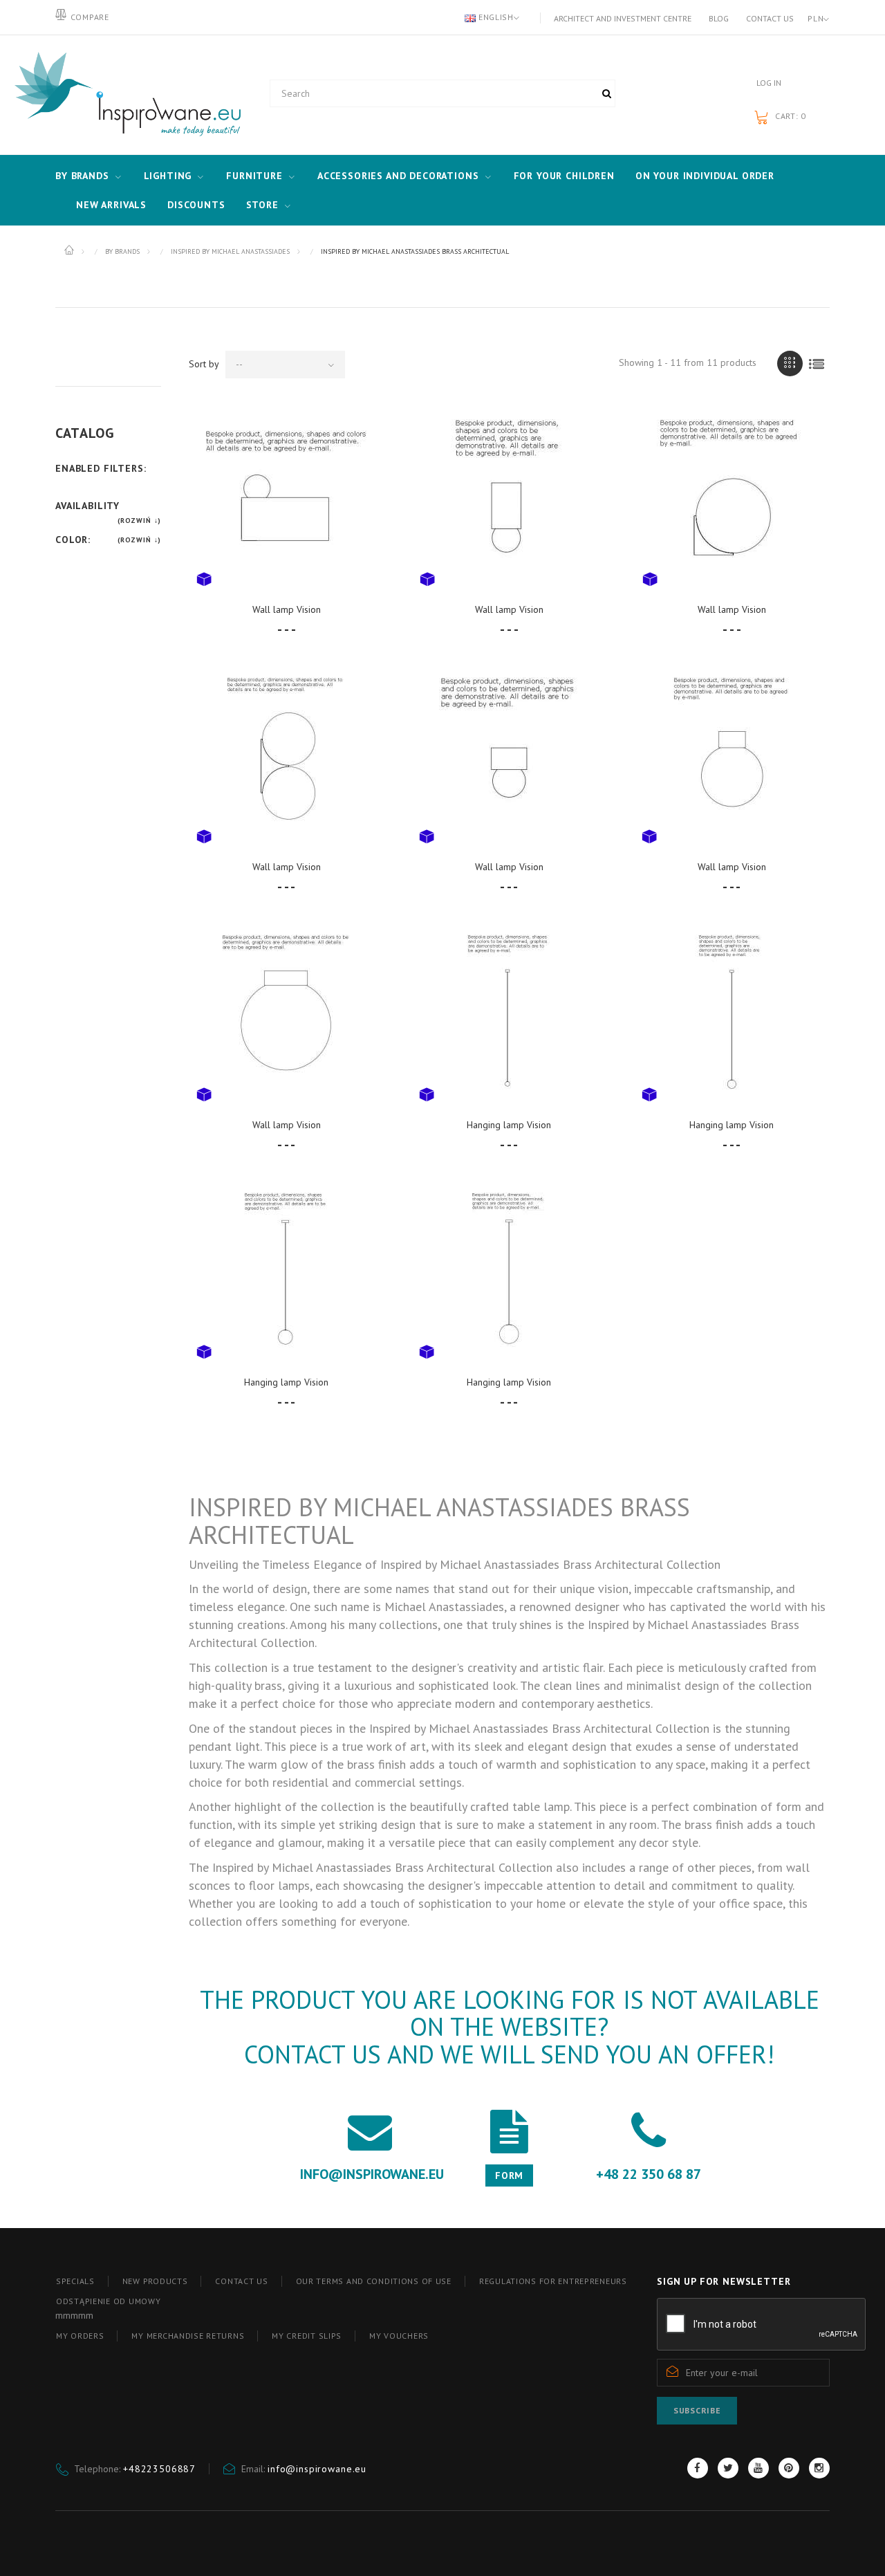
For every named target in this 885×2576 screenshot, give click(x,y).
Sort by (204, 364)
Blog (719, 18)
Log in (769, 83)
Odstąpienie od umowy (108, 2301)
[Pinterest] (789, 2468)
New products (155, 2281)
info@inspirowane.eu (317, 2469)
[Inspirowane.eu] (124, 95)
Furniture (254, 176)
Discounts (196, 205)
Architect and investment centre (623, 18)
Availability (87, 506)
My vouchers (399, 2336)
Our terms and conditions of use (374, 2281)
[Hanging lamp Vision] (509, 1015)
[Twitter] (728, 2468)
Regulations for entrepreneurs (553, 2281)
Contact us (770, 18)
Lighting (168, 176)
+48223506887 (159, 2469)
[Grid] (790, 364)
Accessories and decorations (398, 176)
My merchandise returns (188, 2336)
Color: (73, 540)
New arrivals (111, 205)
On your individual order (705, 176)
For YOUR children (564, 176)
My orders (80, 2336)
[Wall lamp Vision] (287, 500)
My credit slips (307, 2336)
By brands (82, 176)
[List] (817, 364)
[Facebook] (698, 2468)
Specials (75, 2281)
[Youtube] (758, 2468)
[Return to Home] (70, 250)
